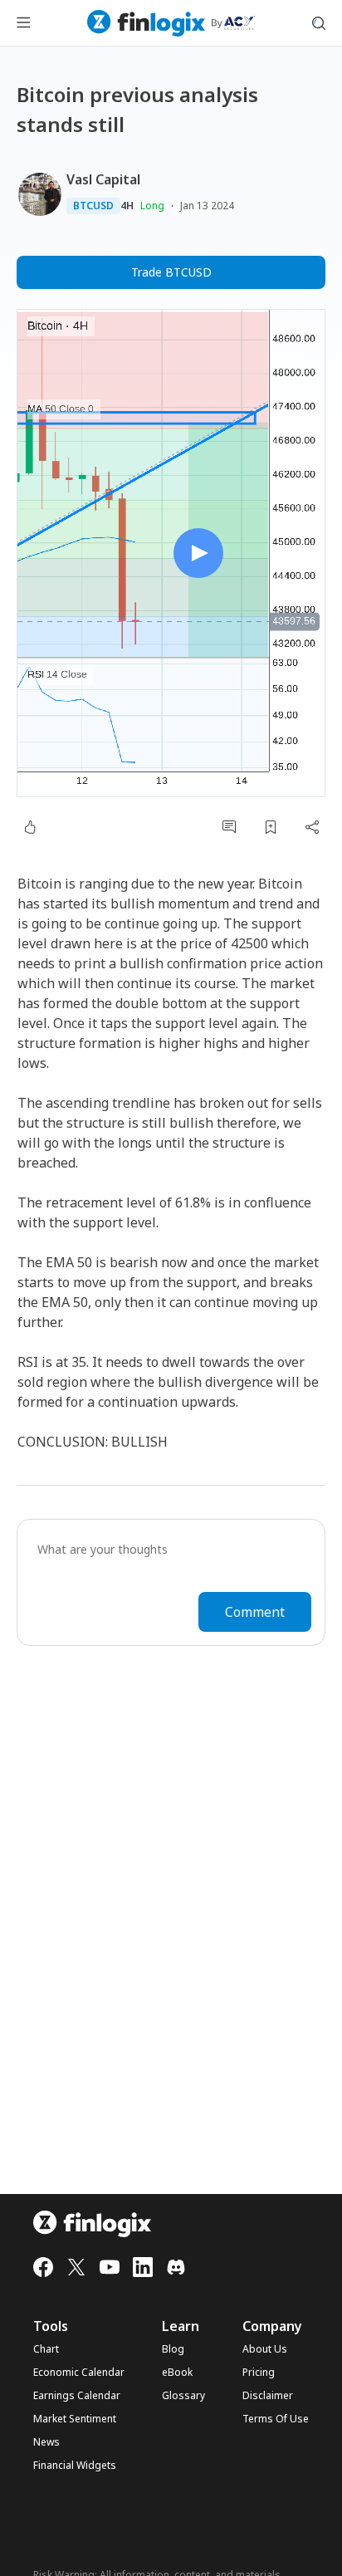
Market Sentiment (75, 2419)
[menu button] (23, 23)
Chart (46, 2349)
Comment (255, 1612)
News (46, 2442)
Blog (173, 2349)
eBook (177, 2373)
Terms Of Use (276, 2419)
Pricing (259, 2373)
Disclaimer (268, 2396)
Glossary (183, 2396)
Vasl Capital (103, 179)
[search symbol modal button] (319, 23)
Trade (171, 272)
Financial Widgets (75, 2466)
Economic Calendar (79, 2373)
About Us (265, 2349)
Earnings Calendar (77, 2396)
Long (152, 206)
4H (127, 206)
